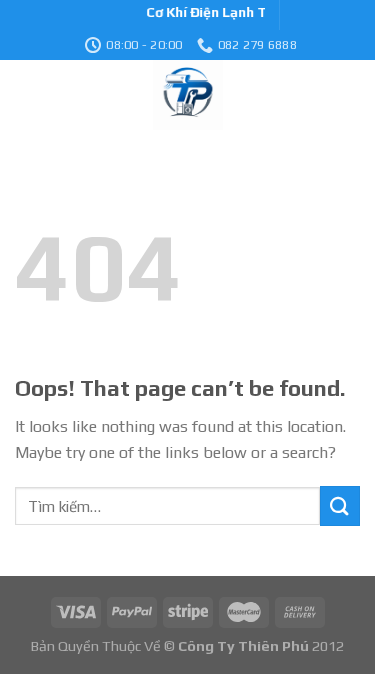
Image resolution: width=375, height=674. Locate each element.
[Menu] (27, 95)
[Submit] (340, 505)
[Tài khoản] (300, 95)
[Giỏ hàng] (350, 95)
